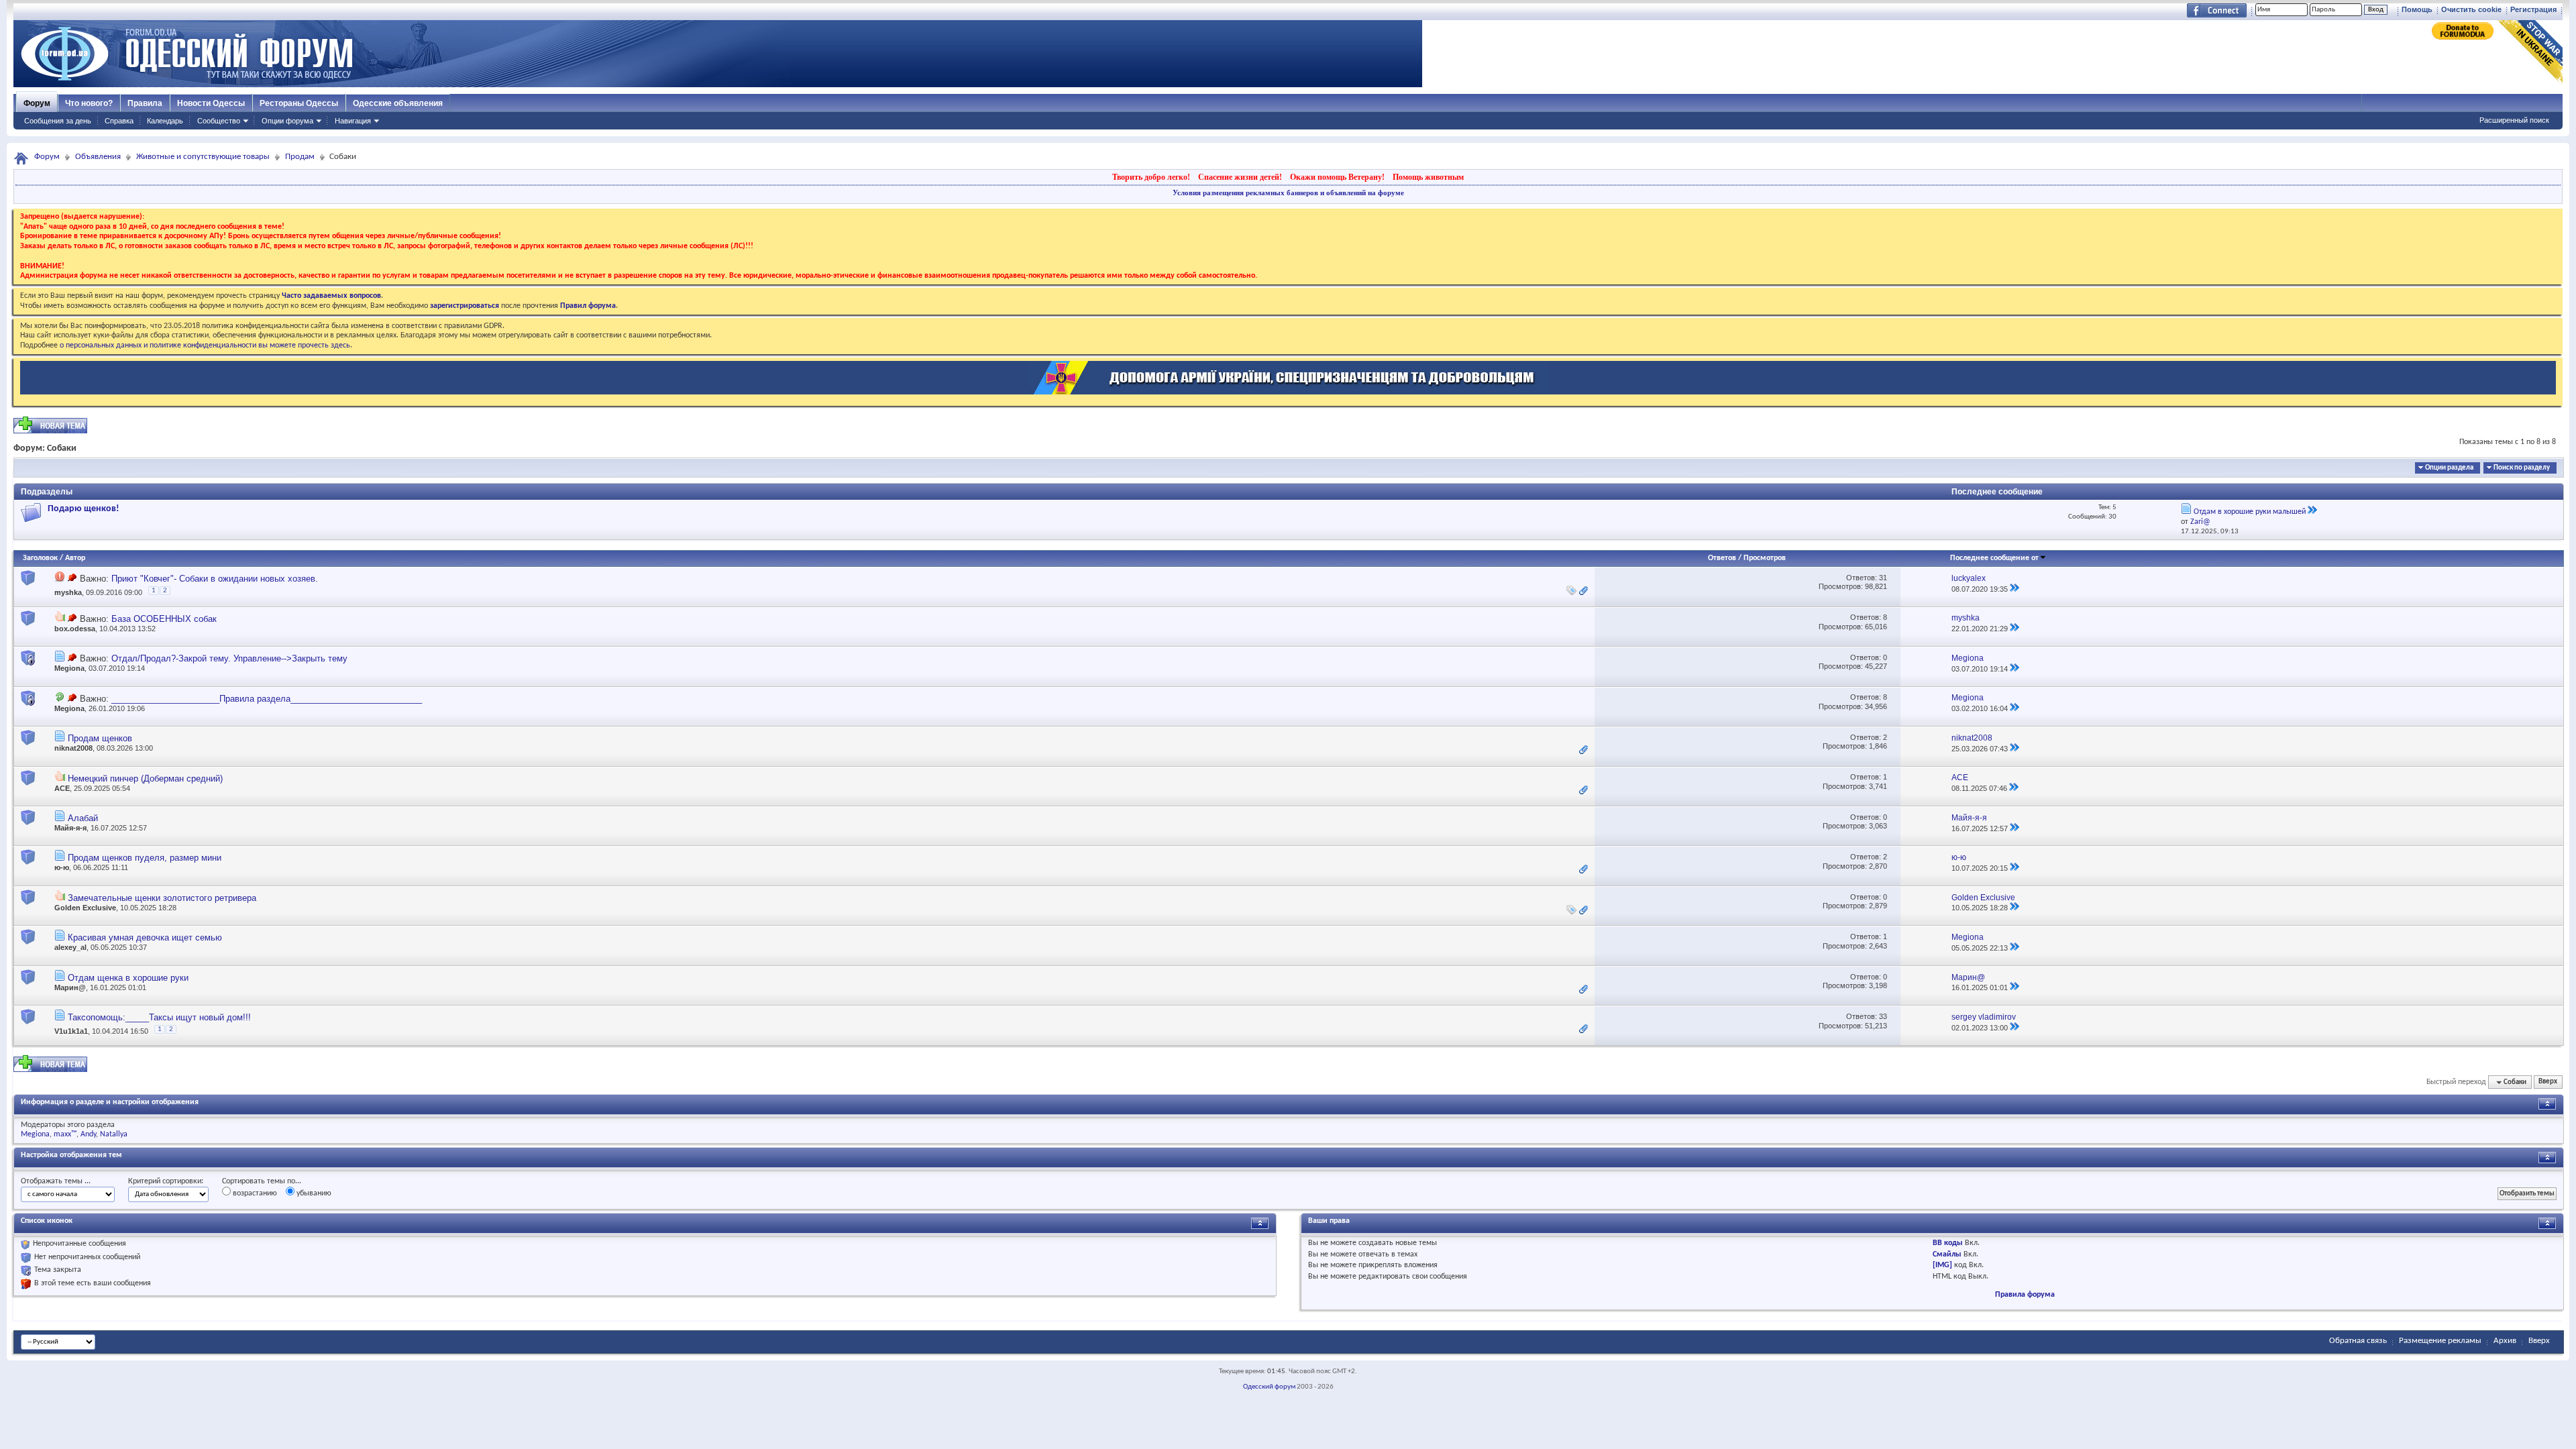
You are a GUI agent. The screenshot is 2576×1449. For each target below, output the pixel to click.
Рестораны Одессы (299, 103)
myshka (68, 592)
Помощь (2417, 9)
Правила (145, 103)
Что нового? (89, 103)
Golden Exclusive (85, 908)
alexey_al (70, 947)
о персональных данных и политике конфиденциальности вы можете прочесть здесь (205, 345)
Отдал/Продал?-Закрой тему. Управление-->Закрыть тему (229, 658)
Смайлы (1947, 1254)
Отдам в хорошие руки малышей (2250, 512)
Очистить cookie (2471, 9)
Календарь (165, 121)
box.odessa (75, 629)
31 (1883, 578)
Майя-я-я (70, 828)
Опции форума (287, 121)
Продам (300, 157)
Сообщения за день (58, 121)
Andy (88, 1134)
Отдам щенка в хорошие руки (128, 978)
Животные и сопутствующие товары (203, 157)
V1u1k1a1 (71, 1031)
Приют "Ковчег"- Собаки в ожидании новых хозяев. (215, 579)
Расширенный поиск (2514, 120)
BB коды (1948, 1243)
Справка (119, 121)
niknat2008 (73, 748)
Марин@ (70, 987)
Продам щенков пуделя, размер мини (145, 858)
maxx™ (65, 1134)
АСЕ (62, 788)
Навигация (353, 121)
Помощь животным (1428, 177)
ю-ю (62, 867)
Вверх (2548, 1082)
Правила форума (2025, 1295)
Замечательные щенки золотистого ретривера (162, 898)
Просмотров (1765, 558)
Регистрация (2533, 9)
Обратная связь (2358, 1341)
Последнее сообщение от (1994, 558)
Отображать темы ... (56, 1181)
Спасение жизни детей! (1240, 177)
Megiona (69, 668)
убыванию (313, 1193)
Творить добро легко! (1151, 177)
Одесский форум (1269, 1387)
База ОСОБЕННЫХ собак (164, 619)
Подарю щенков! (84, 509)
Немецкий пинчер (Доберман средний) (145, 779)
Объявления (98, 157)
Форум (37, 103)
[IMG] (1942, 1265)
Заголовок (40, 558)
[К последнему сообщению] (2015, 589)
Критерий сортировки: (166, 1181)
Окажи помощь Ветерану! (1337, 177)
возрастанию (254, 1193)
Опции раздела (2449, 468)
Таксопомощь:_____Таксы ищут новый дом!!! (159, 1017)
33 (1883, 1016)
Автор (75, 558)
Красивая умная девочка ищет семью (145, 937)
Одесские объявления (398, 103)
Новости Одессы (211, 103)
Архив (2505, 1341)
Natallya (114, 1134)
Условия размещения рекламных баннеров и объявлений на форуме (1288, 193)
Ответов (1722, 558)
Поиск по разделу (2522, 468)
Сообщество (219, 121)
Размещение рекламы (2440, 1341)
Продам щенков (100, 738)
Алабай (83, 818)
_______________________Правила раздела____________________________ (267, 699)
